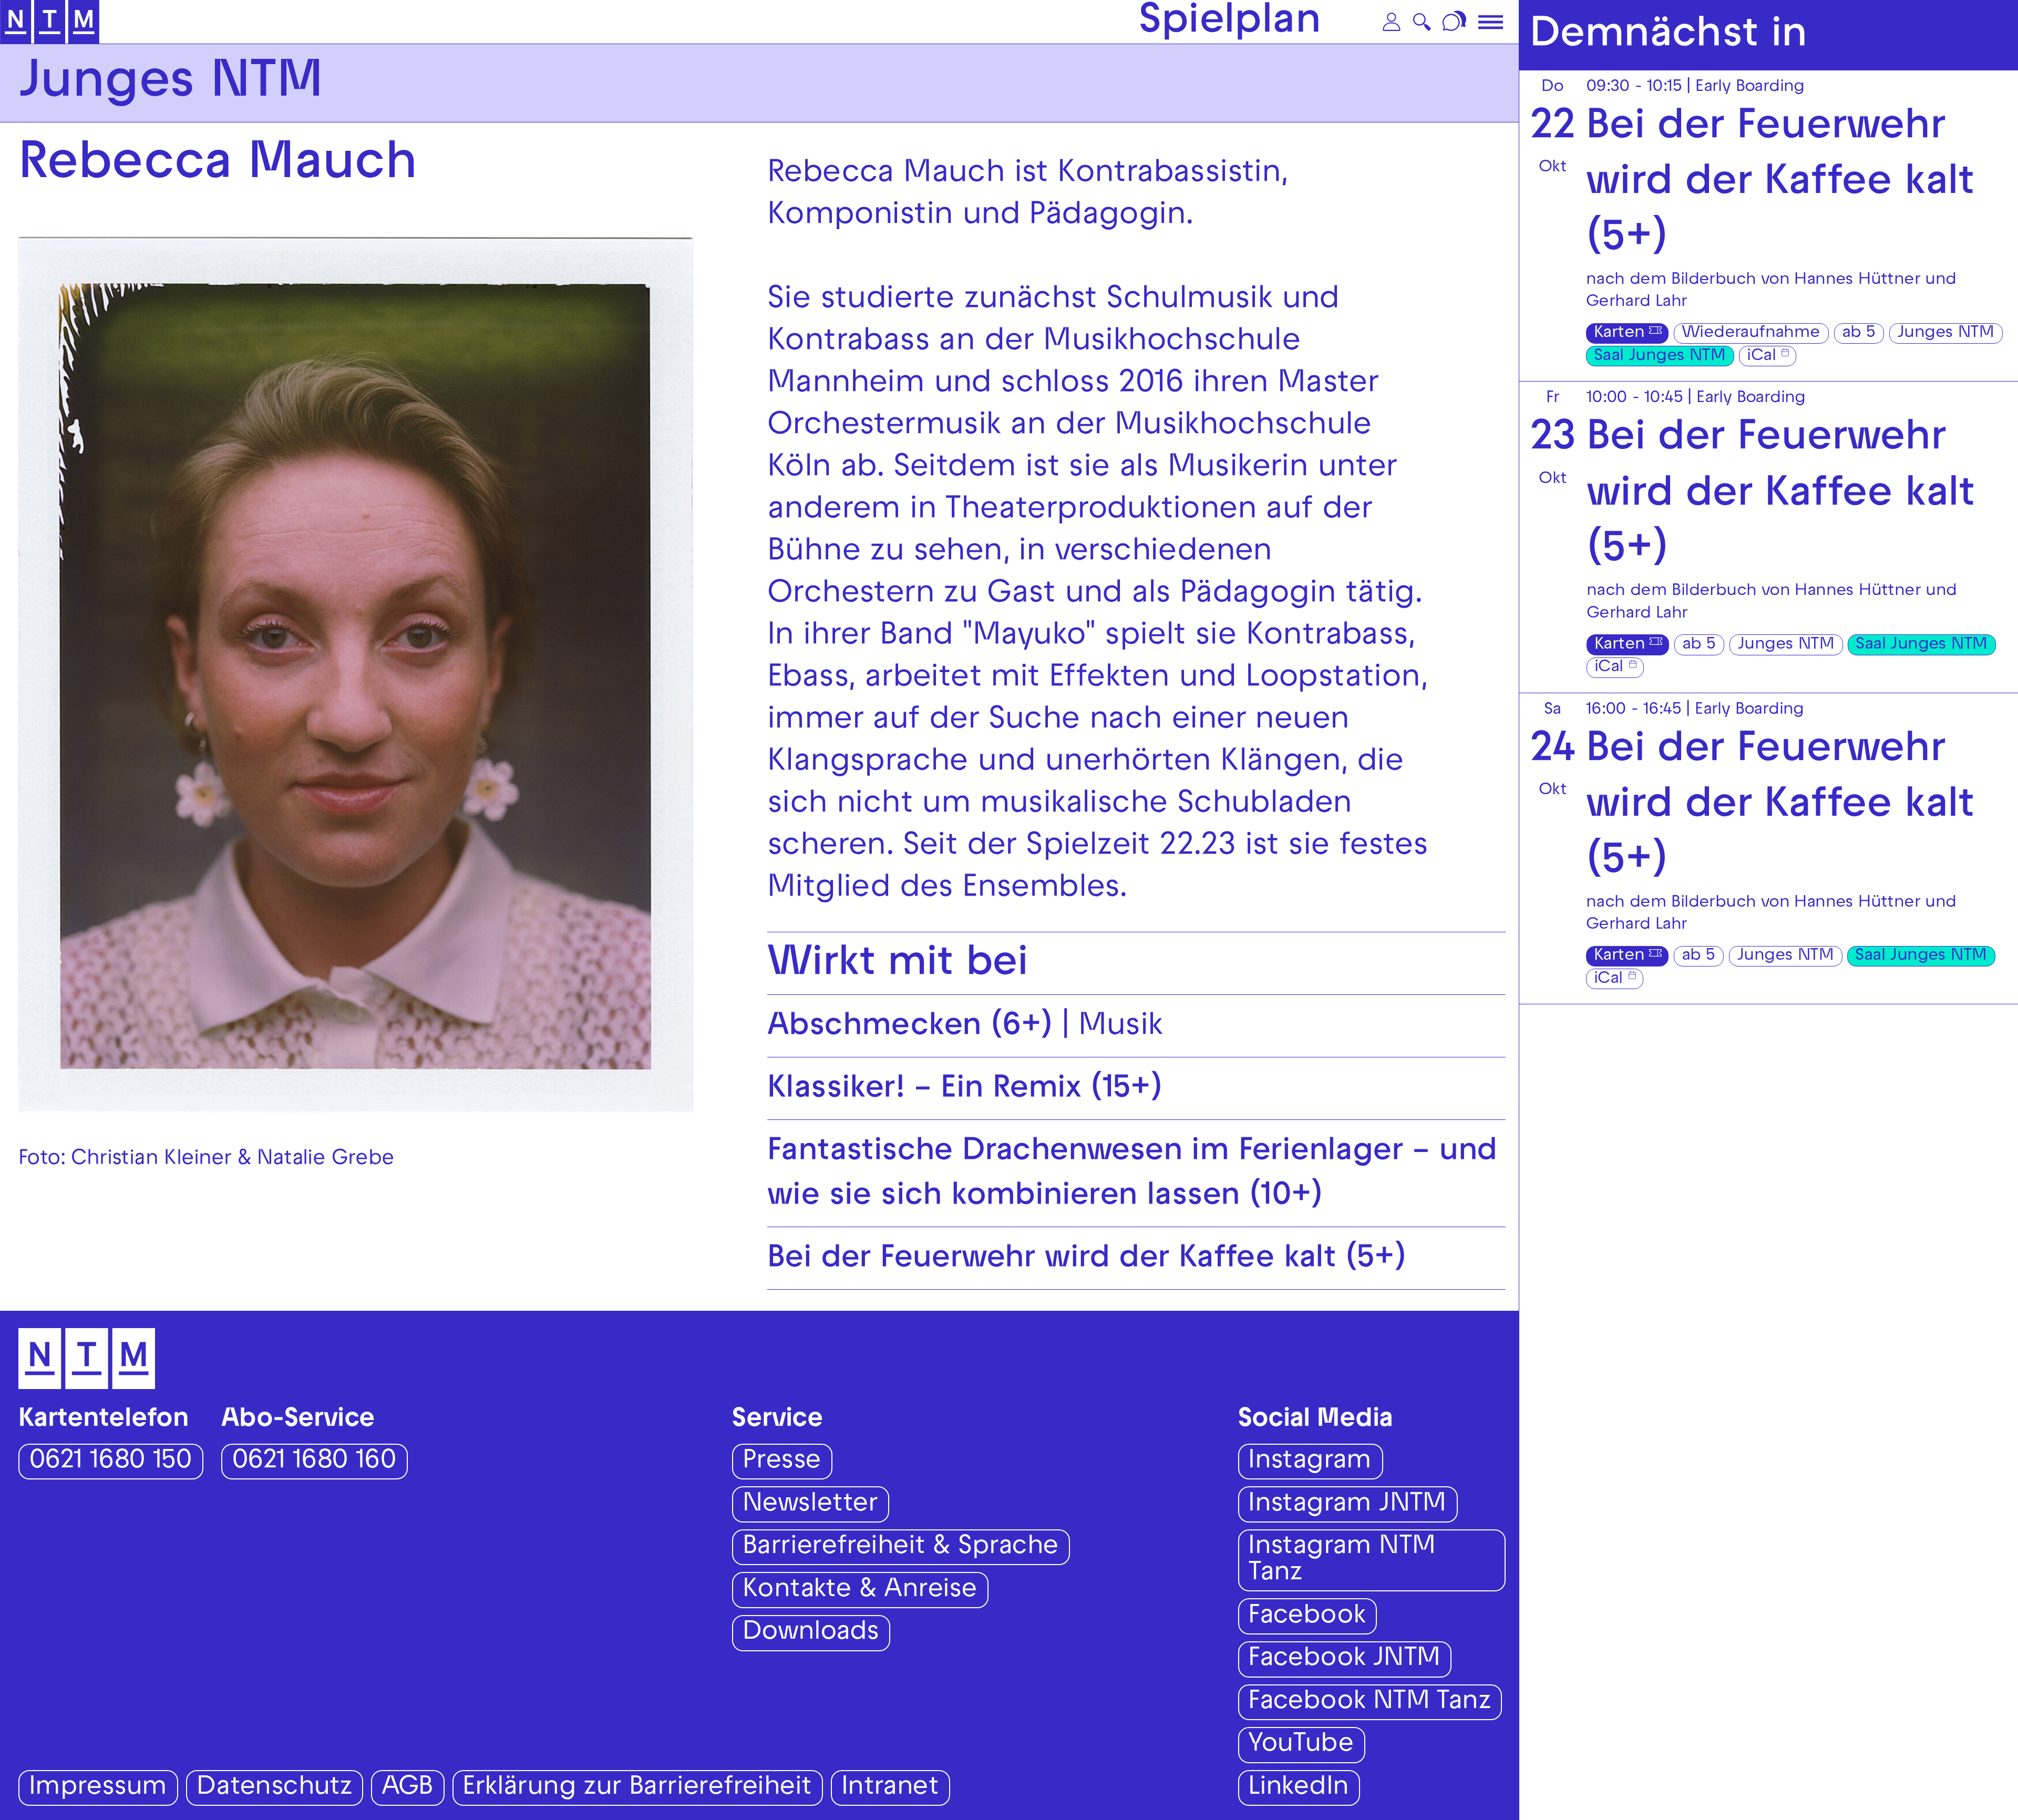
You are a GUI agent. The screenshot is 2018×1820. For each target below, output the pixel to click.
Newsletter (810, 1505)
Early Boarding (1750, 88)
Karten (1619, 334)
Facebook (1307, 1617)
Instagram (1310, 1462)
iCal (1761, 357)
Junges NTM (1945, 334)
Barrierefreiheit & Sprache (900, 1548)
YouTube (1301, 1746)
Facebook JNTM (1344, 1660)
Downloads (811, 1634)
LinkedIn (1298, 1789)
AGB (407, 1789)
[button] (1392, 22)
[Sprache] (1456, 22)
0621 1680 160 (314, 1462)
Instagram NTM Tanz (1342, 1561)
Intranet (890, 1789)
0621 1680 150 (110, 1462)
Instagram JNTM (1347, 1505)
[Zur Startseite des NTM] (50, 22)
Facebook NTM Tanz (1369, 1703)
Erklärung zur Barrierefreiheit (637, 1789)
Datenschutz (274, 1789)
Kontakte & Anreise (860, 1591)
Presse (782, 1462)
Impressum (98, 1789)
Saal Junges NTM (1660, 357)
